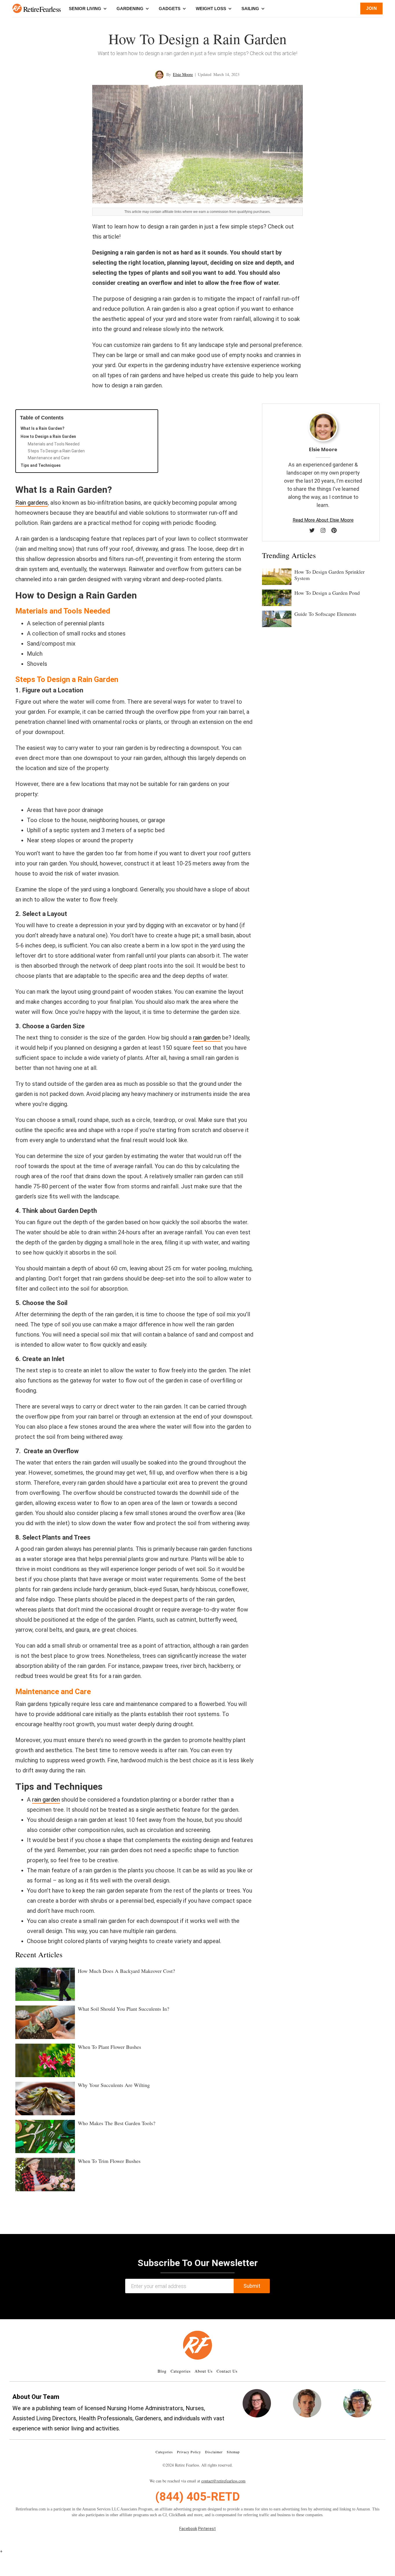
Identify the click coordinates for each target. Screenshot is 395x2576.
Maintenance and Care (49, 458)
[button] (17, 8)
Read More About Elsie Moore (323, 520)
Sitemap (233, 2452)
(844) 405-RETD (197, 2497)
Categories (181, 2371)
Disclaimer (214, 2452)
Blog (162, 2371)
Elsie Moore (183, 74)
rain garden (207, 1038)
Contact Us (227, 2371)
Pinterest (207, 2529)
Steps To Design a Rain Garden (56, 451)
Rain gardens (32, 503)
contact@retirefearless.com (223, 2481)
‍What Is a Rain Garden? (43, 428)
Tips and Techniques (41, 465)
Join (371, 8)
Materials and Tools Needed (54, 444)
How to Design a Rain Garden (48, 436)
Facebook (188, 2529)
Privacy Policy (189, 2452)
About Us (204, 2371)
